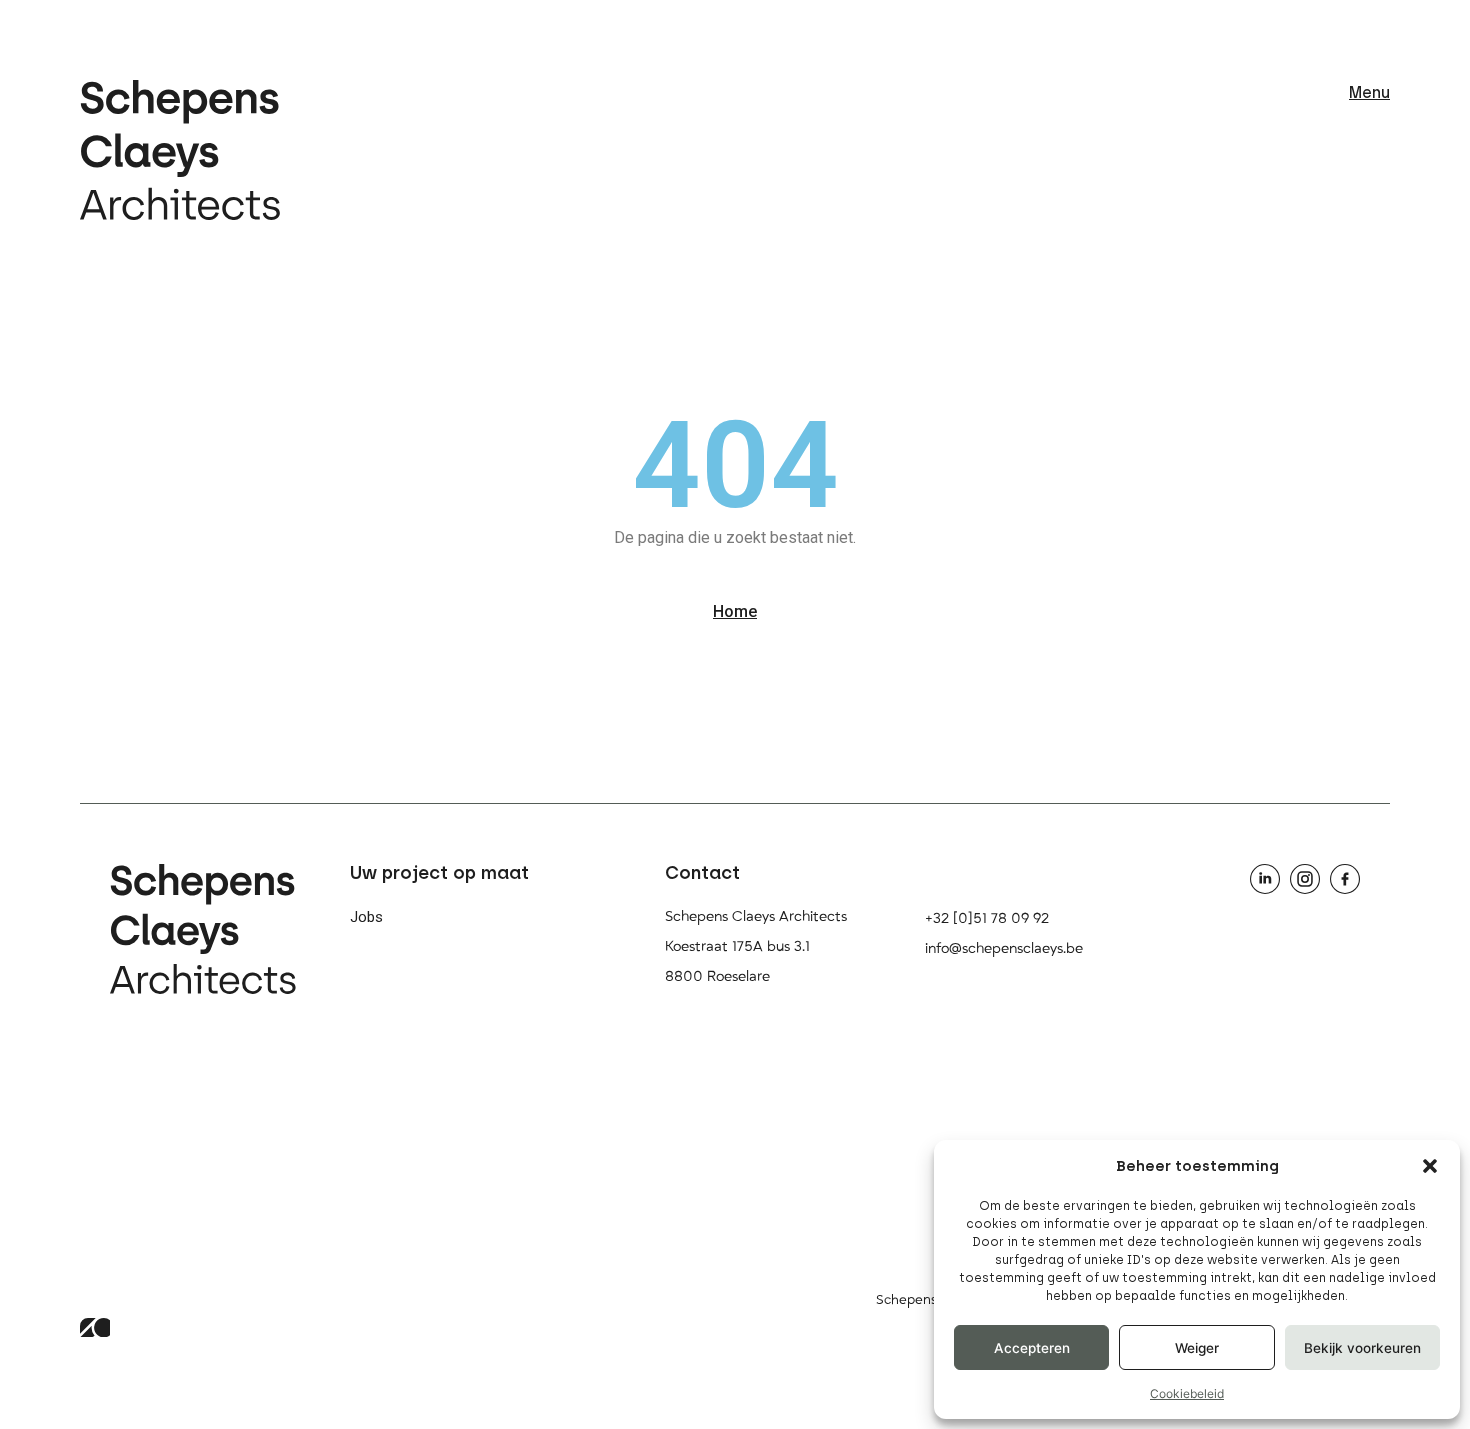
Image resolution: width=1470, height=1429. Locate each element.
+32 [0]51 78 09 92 (987, 918)
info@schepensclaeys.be (1004, 948)
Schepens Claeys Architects (756, 916)
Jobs (366, 917)
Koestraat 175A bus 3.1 (737, 946)
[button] (1430, 1166)
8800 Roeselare (717, 976)
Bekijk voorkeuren (1362, 1348)
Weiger (1197, 1348)
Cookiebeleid (1187, 1393)
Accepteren (1032, 1348)
